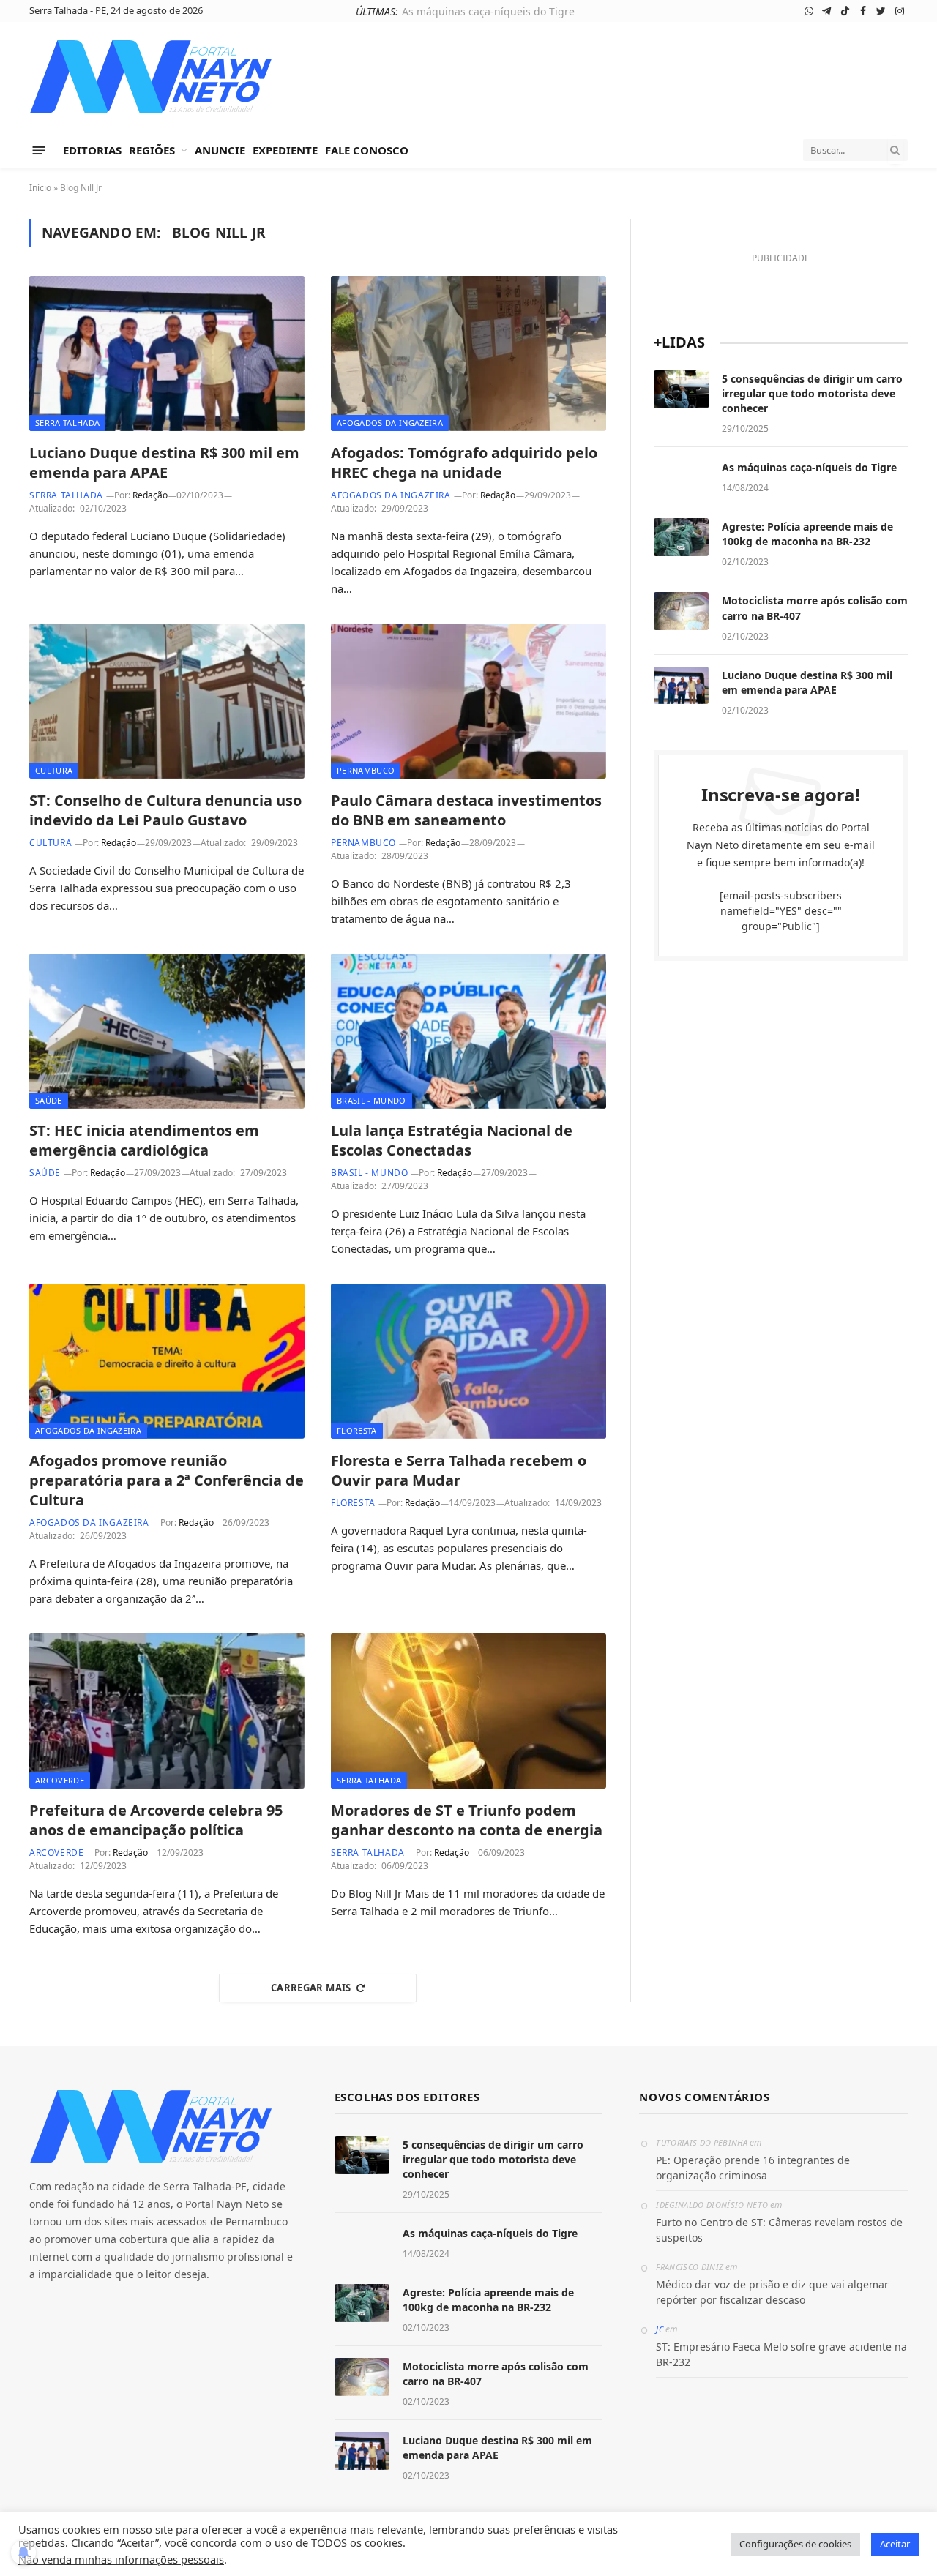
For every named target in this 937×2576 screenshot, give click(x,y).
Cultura (54, 770)
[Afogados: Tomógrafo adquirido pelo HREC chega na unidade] (468, 353)
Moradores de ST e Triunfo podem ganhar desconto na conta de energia (467, 1820)
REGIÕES (152, 150)
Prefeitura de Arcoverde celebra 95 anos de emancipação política (156, 1820)
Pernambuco (366, 770)
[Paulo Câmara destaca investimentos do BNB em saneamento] (468, 701)
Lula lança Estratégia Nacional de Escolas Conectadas (452, 1140)
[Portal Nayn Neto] (151, 77)
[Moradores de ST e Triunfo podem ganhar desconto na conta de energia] (468, 1711)
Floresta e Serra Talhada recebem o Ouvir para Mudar (459, 1470)
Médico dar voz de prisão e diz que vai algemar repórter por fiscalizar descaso (772, 2292)
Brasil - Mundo (372, 1100)
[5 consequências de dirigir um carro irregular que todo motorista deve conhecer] (681, 389)
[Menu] (39, 150)
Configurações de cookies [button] (795, 2544)
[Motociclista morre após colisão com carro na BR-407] (681, 611)
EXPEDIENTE (285, 150)
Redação (150, 495)
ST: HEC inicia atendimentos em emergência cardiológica (144, 1140)
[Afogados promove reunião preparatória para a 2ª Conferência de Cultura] (167, 1361)
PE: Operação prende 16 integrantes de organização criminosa (753, 2168)
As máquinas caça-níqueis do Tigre (488, 12)
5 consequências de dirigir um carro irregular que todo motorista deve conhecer (812, 393)
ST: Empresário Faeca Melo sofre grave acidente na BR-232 (781, 2354)
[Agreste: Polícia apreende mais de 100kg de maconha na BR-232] (681, 537)
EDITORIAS (92, 150)
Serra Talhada (67, 423)
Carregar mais (311, 1988)
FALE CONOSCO (367, 150)
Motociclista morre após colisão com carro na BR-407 (815, 608)
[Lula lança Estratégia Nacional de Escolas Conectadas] (468, 1031)
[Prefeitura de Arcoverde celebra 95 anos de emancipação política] (167, 1711)
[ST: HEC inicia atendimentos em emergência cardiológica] (167, 1031)
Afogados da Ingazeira (390, 423)
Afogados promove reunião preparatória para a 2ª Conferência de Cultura (167, 1480)
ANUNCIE (220, 150)
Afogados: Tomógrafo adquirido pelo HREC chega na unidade (464, 463)
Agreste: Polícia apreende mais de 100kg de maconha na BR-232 (807, 534)
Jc (660, 2329)
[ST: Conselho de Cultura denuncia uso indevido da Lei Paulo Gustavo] (167, 701)
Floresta (357, 1430)
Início (40, 188)
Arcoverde (60, 1780)
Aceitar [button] (895, 2544)
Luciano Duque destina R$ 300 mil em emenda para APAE (164, 463)
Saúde (49, 1100)
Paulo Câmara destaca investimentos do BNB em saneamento (466, 810)
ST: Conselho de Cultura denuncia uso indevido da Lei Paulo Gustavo (165, 810)
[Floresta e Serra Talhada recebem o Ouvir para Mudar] (468, 1361)
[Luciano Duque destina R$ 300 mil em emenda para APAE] (167, 353)
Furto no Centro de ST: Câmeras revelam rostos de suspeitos (779, 2230)
